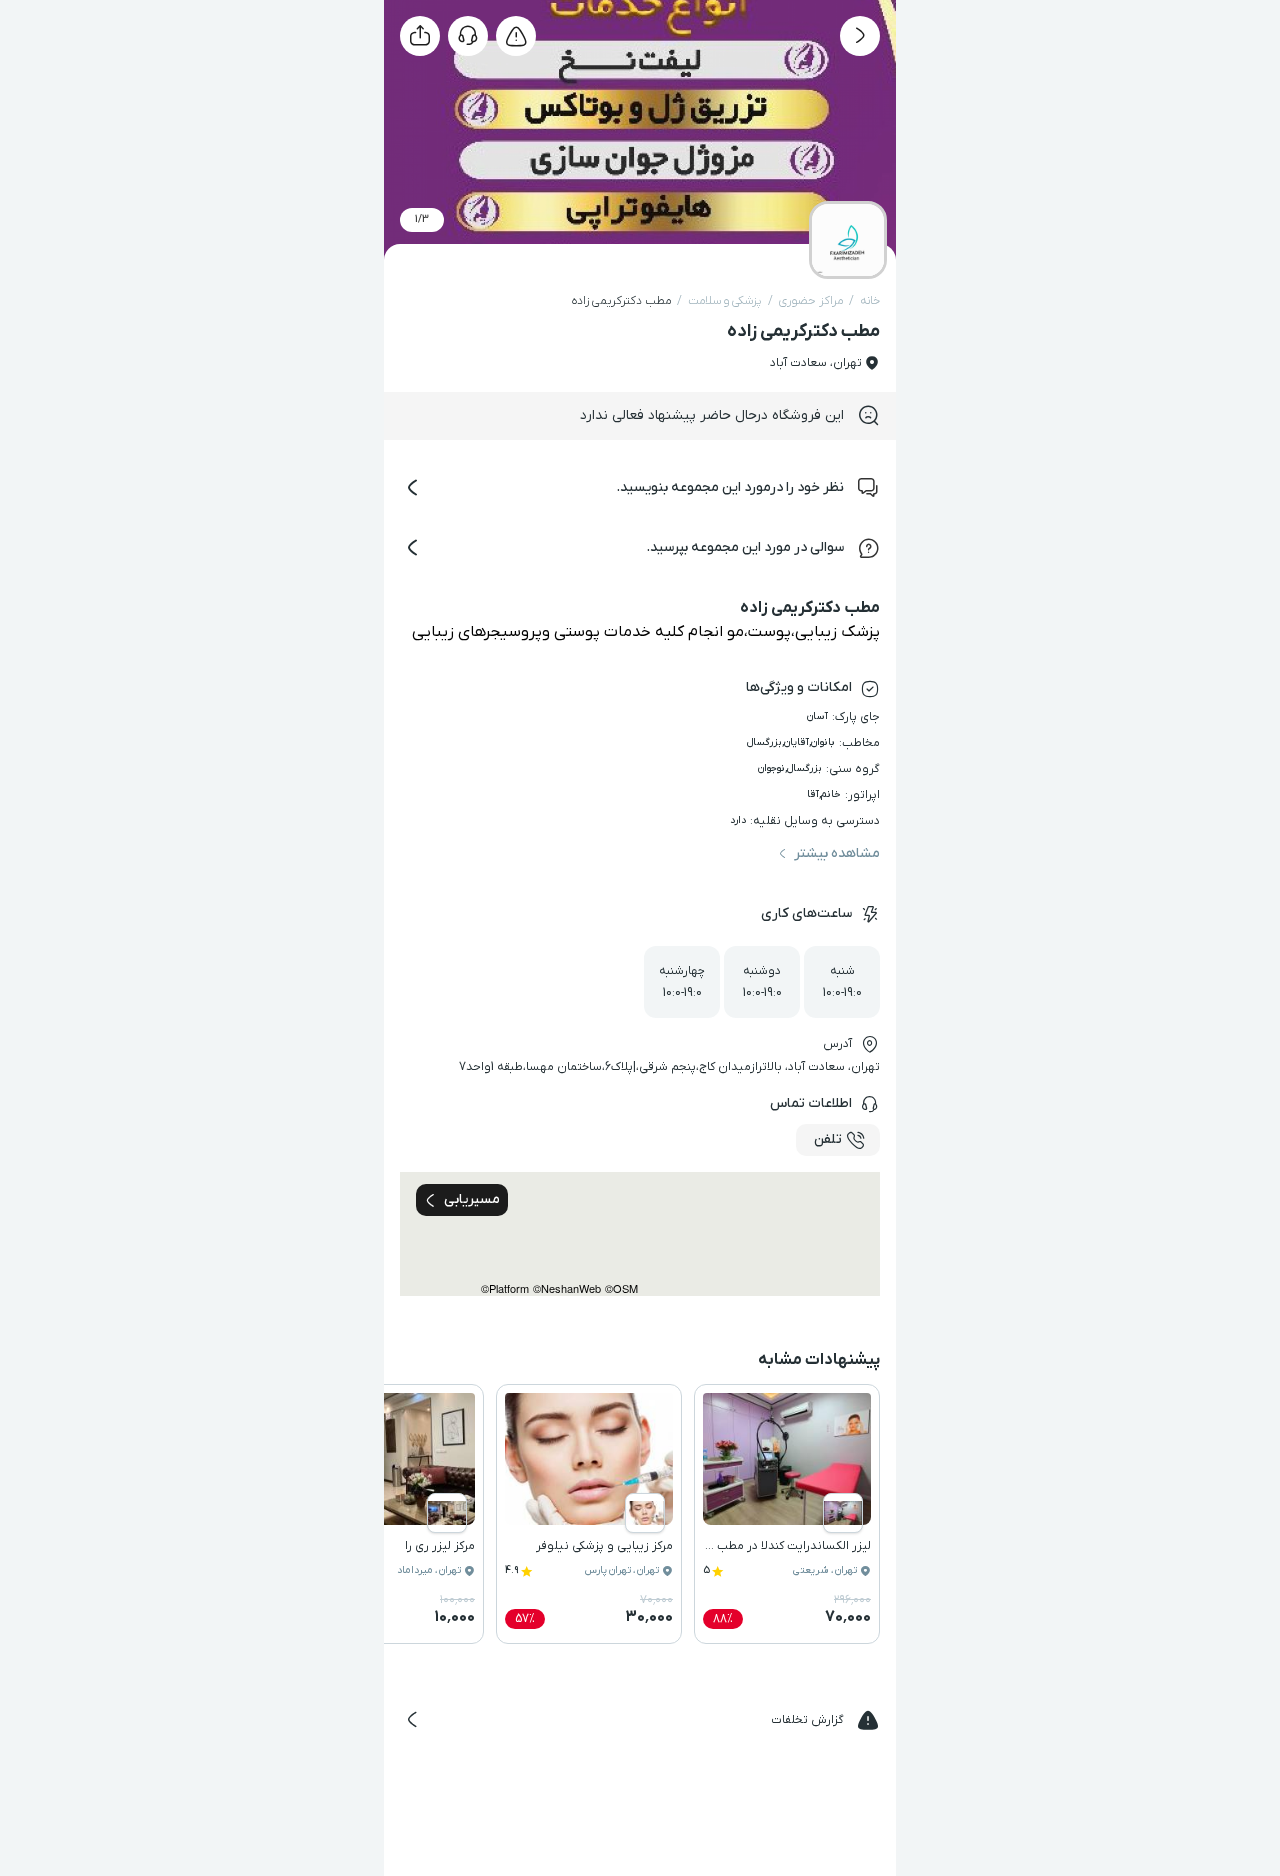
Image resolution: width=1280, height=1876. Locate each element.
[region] (640, 1234)
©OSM (621, 1288)
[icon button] (860, 36)
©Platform (505, 1288)
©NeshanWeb (567, 1288)
